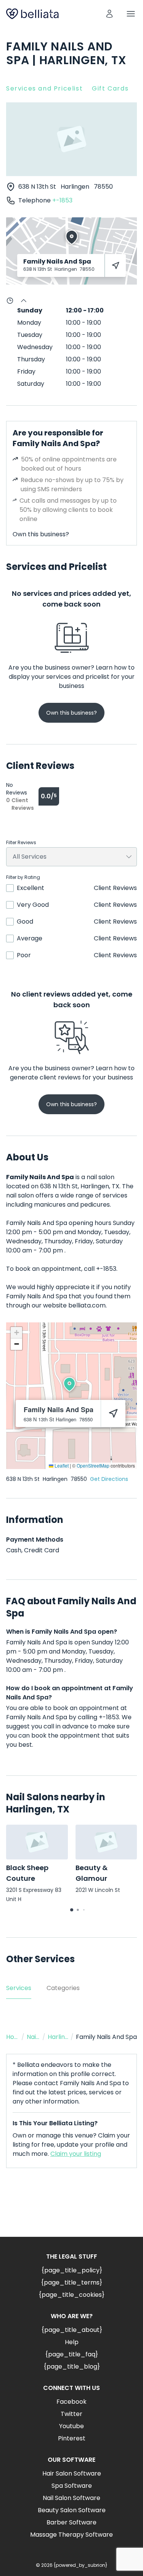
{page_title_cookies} (71, 2295)
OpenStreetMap (93, 1465)
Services (19, 1988)
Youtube (71, 2426)
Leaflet (61, 1465)
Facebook (71, 2402)
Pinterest (72, 2438)
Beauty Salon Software (72, 2510)
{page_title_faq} (71, 2354)
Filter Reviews (21, 843)
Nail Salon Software (71, 2498)
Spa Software (72, 2486)
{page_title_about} (72, 2330)
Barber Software (71, 2522)
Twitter (71, 2414)
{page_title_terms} (71, 2282)
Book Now (72, 2209)
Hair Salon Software (72, 2473)
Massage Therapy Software (71, 2535)
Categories (63, 1988)
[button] (69, 1384)
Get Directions (109, 1479)
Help (72, 2342)
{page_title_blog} (72, 2366)
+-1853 (62, 200)
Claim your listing (76, 2154)
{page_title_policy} (72, 2270)
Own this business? (41, 534)
